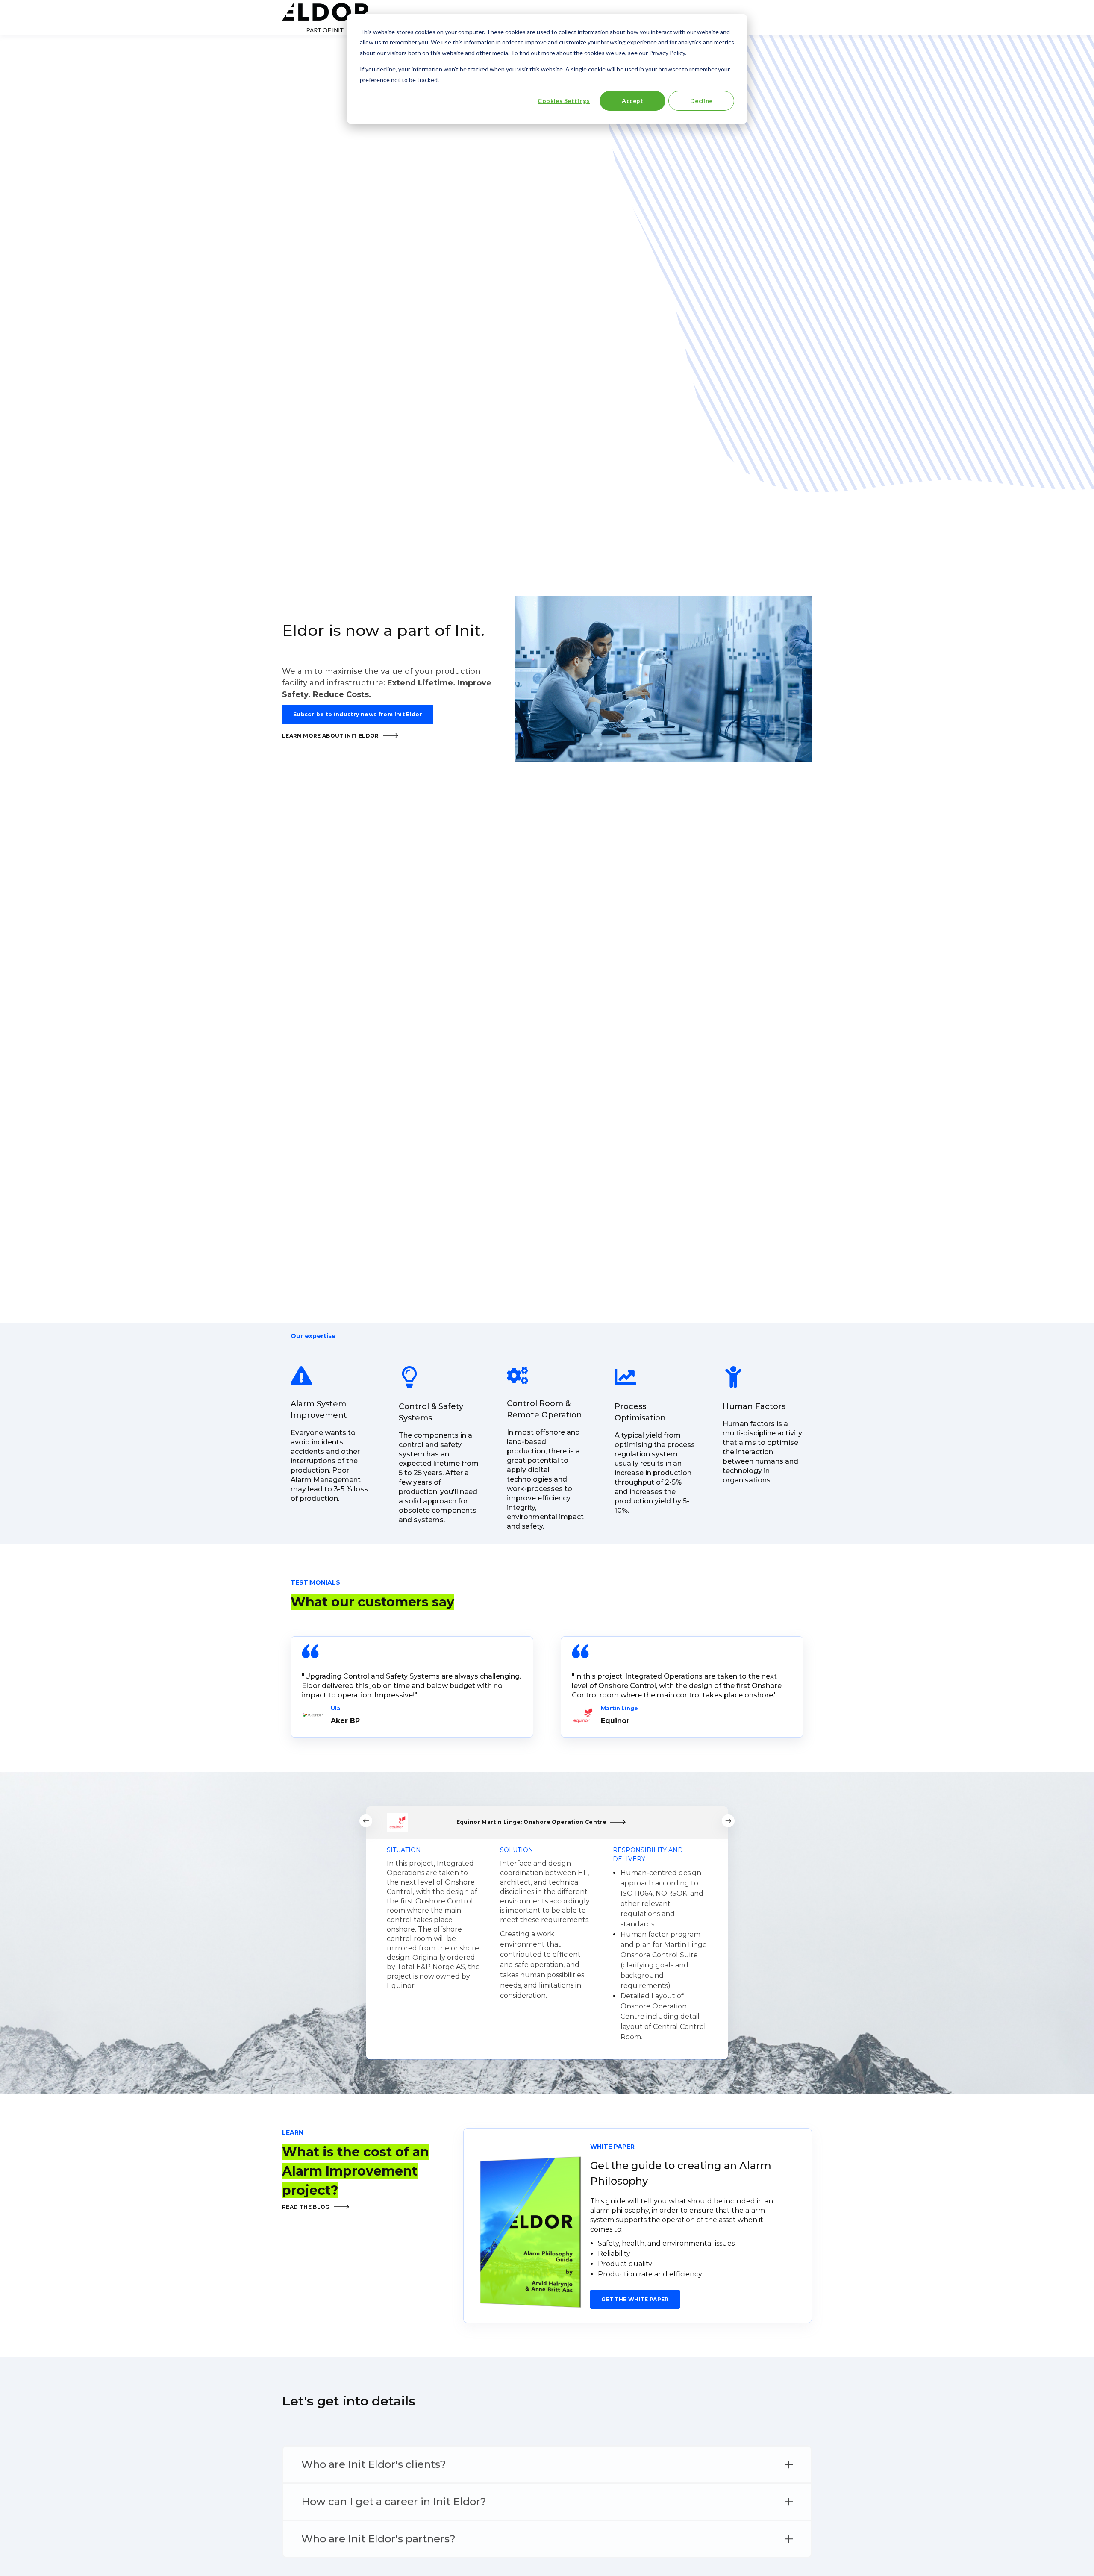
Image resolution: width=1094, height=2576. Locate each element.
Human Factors (755, 1406)
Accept (632, 101)
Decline (701, 101)
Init (468, 630)
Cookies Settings (564, 101)
